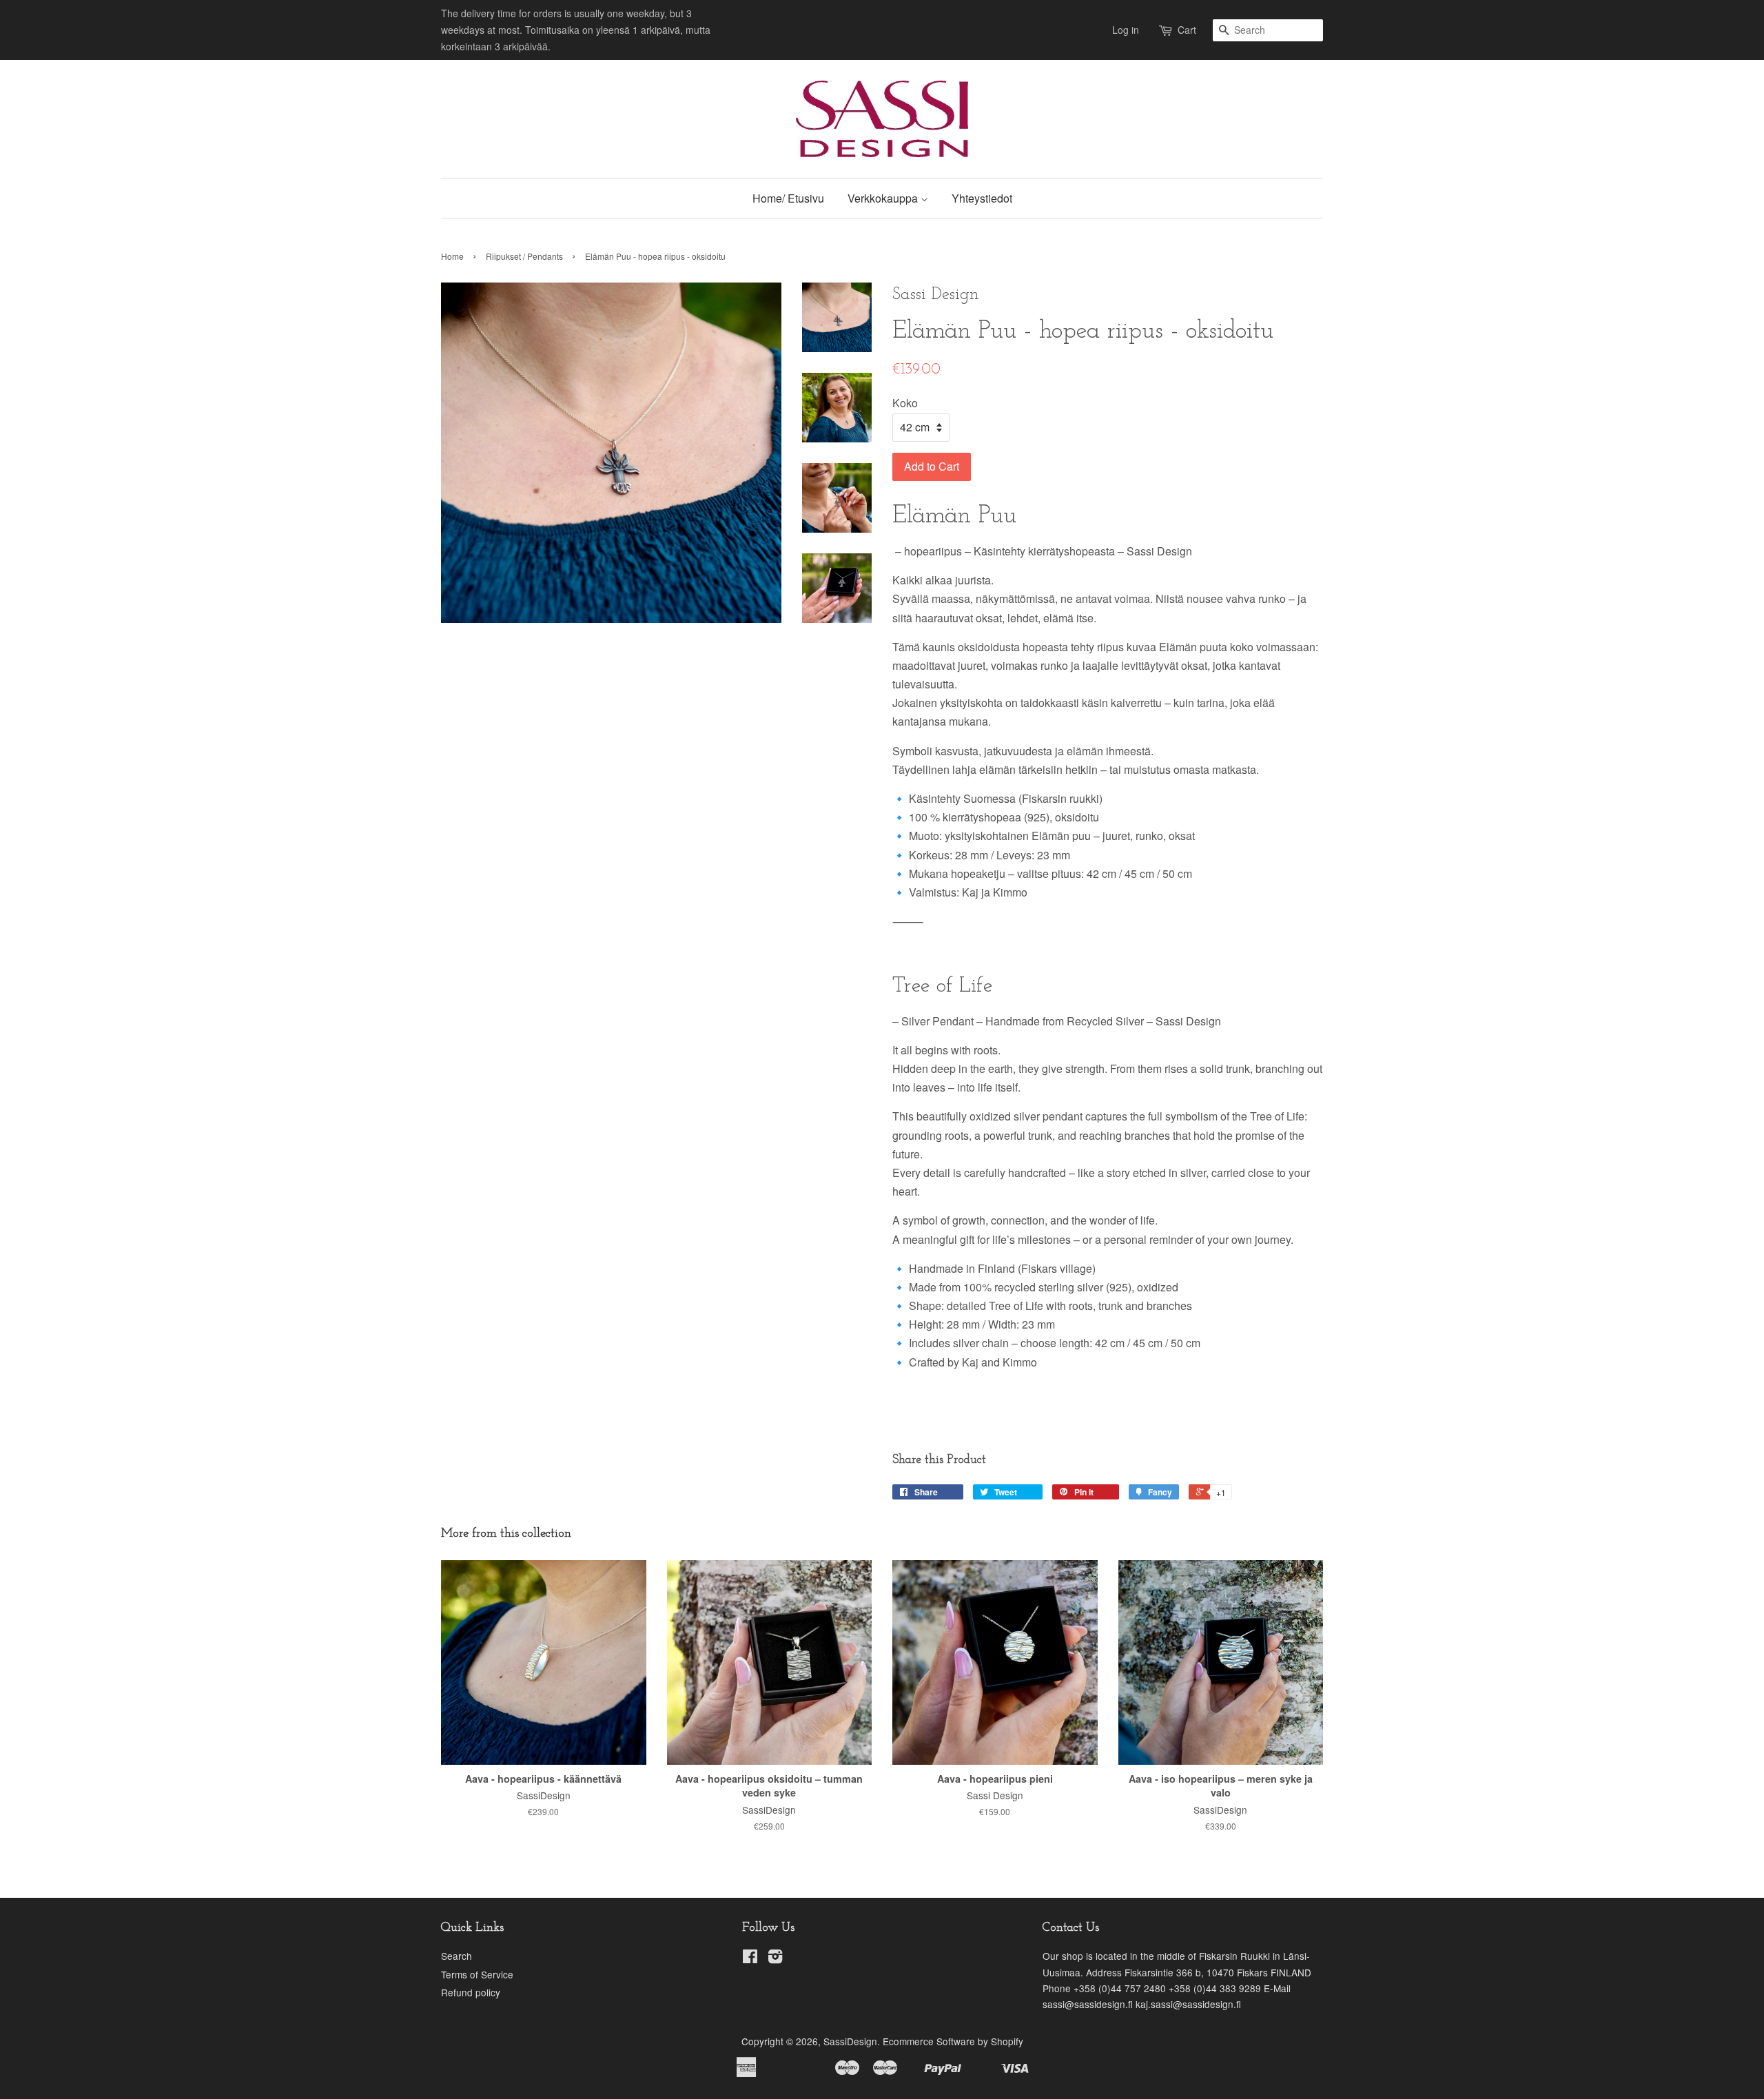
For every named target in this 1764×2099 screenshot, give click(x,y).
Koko (905, 403)
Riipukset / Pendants (524, 256)
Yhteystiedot (982, 198)
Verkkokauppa (884, 198)
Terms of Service (477, 1974)
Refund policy (471, 1992)
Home (452, 256)
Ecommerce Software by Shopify (953, 2041)
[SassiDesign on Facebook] (750, 1958)
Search (457, 1956)
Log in (1126, 30)
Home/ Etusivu (788, 198)
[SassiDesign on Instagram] (775, 1958)
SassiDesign (850, 2041)
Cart (1187, 30)
